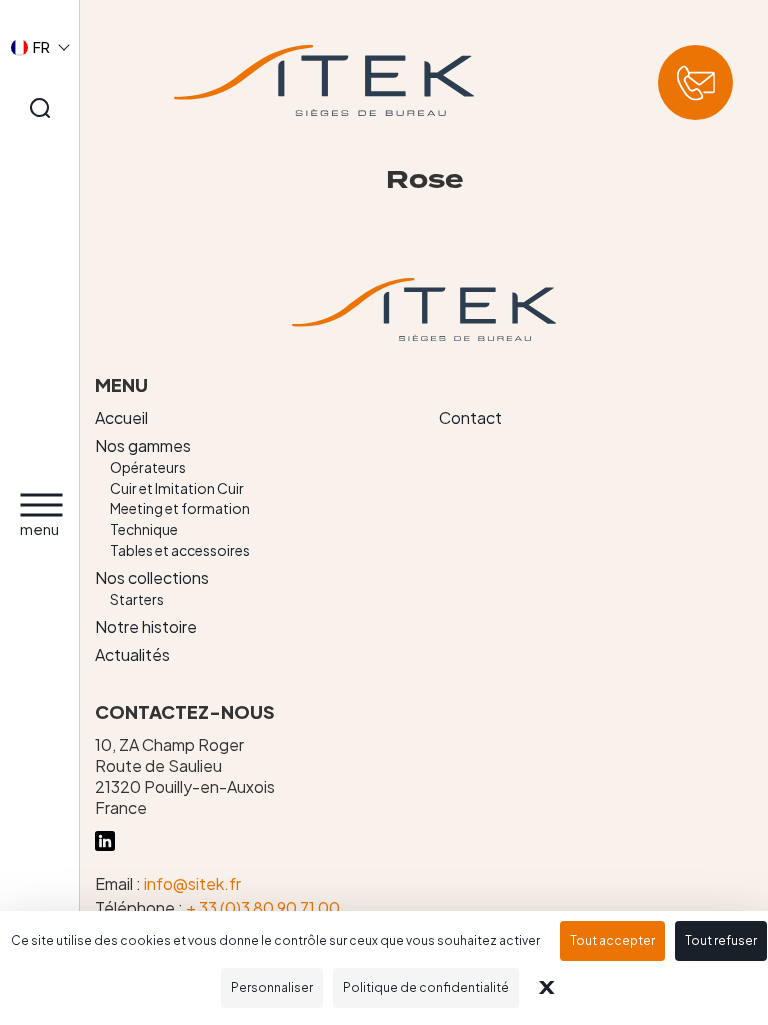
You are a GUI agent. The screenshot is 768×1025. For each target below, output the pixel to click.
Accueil (121, 417)
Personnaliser (272, 987)
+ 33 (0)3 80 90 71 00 (263, 907)
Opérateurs (148, 467)
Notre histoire (146, 626)
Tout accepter (612, 940)
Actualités (132, 654)
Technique (144, 529)
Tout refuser (721, 940)
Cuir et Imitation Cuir (177, 488)
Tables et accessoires (180, 550)
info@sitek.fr (192, 883)
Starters (137, 599)
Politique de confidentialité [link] (426, 987)
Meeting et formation (180, 508)
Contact (470, 417)
